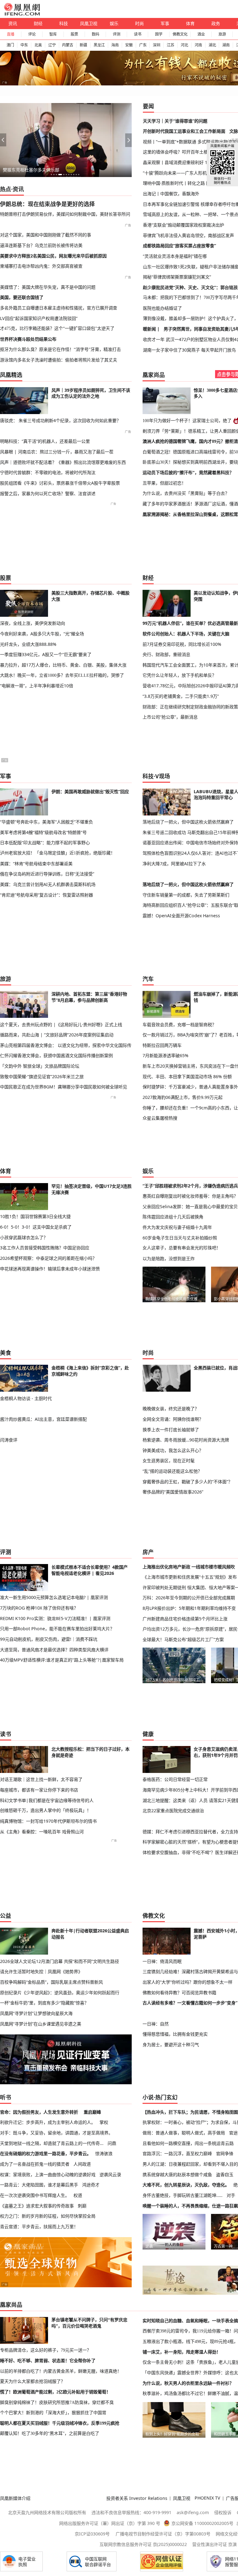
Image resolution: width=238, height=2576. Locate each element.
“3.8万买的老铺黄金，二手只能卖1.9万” (181, 696)
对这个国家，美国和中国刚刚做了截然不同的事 (46, 235)
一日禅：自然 (156, 2024)
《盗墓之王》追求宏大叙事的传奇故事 (37, 2206)
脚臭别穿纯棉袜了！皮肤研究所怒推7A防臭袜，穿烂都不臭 (57, 2402)
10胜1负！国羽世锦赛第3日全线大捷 (35, 1216)
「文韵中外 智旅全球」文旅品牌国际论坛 (40, 1066)
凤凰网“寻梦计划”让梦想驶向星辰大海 (36, 2013)
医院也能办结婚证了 (162, 308)
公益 (6, 1916)
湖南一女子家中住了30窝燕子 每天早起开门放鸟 (189, 350)
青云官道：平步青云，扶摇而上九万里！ (39, 2226)
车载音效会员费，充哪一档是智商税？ (179, 1024)
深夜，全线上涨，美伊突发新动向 (33, 623)
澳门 (10, 45)
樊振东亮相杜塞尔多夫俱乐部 (31, 170)
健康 (148, 1734)
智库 (53, 34)
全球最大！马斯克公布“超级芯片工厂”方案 (183, 1639)
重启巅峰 (92, 2112)
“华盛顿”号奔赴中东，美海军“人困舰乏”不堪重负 (46, 822)
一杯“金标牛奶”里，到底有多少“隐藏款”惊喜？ (44, 2003)
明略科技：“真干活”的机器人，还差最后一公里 (45, 441)
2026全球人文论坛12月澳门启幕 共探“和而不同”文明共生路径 (59, 1961)
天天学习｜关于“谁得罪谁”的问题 (175, 121)
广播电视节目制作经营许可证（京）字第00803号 (163, 2534)
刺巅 (82, 2206)
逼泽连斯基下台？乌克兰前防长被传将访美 (41, 245)
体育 (190, 23)
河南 (198, 45)
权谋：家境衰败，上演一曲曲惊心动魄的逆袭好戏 (48, 2174)
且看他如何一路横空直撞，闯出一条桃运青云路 (188, 2143)
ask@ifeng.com (193, 2512)
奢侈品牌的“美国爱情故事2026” (173, 1492)
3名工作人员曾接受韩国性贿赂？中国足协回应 (45, 1248)
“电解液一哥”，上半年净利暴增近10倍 (37, 686)
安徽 (129, 45)
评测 (117, 34)
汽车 (148, 979)
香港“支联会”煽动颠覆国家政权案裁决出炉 (183, 225)
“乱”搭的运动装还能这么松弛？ (172, 1471)
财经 (38, 23)
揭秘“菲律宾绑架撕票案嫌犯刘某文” (177, 277)
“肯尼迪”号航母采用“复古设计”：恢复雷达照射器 (46, 895)
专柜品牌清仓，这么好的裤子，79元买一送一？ (46, 2350)
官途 (233, 2133)
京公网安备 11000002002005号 (202, 2523)
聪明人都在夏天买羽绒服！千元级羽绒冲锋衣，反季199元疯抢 (60, 2423)
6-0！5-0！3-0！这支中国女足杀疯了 (36, 1227)
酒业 (201, 34)
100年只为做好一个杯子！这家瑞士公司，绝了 (187, 421)
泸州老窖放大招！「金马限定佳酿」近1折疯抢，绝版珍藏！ (57, 853)
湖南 (226, 45)
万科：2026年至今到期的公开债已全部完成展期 (189, 1598)
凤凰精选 (11, 375)
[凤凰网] (22, 14)
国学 (159, 34)
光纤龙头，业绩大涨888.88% (28, 644)
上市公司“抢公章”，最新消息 (170, 717)
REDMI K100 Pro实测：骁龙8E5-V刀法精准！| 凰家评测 (55, 1618)
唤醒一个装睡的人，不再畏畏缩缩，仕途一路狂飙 (190, 2206)
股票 (74, 34)
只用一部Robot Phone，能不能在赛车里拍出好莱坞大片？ (57, 1629)
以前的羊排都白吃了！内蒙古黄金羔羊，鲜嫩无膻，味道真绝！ (61, 2371)
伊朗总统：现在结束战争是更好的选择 (47, 204)
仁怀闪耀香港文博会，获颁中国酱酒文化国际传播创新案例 (56, 1055)
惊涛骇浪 (104, 2153)
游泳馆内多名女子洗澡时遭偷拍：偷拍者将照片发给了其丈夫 (59, 360)
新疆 (83, 45)
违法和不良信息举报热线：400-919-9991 (131, 2512)
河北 (184, 45)
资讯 (13, 23)
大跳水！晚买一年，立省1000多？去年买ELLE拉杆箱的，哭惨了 (62, 675)
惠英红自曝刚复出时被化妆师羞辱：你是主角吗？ (190, 1196)
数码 (95, 34)
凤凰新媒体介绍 (15, 2498)
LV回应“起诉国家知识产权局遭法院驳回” (39, 318)
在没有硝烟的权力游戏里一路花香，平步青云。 (46, 2153)
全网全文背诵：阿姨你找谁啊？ (173, 1419)
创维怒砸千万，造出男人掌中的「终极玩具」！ (46, 1810)
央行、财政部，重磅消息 (166, 654)
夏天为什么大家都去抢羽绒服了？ (33, 2381)
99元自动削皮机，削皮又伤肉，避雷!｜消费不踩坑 (49, 1639)
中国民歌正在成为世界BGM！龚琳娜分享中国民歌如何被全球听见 (64, 1087)
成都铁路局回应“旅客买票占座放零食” (179, 246)
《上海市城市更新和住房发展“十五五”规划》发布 (190, 1577)
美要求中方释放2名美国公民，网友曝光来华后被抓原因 (53, 256)
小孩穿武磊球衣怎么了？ (24, 1237)
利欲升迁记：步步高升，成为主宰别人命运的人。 (48, 2122)
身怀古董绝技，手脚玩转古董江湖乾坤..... (183, 2195)
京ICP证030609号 (92, 2534)
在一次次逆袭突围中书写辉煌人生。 (35, 2195)
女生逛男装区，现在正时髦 (169, 1461)
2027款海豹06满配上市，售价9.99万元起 (183, 1097)
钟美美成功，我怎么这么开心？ (173, 1450)
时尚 (139, 23)
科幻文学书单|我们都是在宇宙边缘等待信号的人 (47, 1800)
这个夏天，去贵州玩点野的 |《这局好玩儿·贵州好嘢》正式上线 (61, 1024)
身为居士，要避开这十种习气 (171, 2044)
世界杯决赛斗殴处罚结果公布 (28, 339)
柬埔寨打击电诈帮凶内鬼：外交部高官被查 (41, 266)
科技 (64, 23)
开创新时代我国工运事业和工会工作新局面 (184, 131)
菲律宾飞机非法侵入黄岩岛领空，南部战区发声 (188, 235)
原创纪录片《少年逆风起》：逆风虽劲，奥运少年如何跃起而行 (60, 1993)
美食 (6, 1353)
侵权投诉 (223, 2512)
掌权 (104, 2122)
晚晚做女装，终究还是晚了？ (171, 1409)
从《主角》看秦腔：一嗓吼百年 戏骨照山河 (42, 1832)
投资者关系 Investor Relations (137, 2498)
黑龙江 (99, 45)
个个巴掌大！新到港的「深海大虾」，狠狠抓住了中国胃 (53, 2413)
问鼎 (112, 2143)
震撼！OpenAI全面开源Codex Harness (181, 916)
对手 (231, 2195)
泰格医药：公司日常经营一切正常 (175, 1779)
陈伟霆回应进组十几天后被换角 (173, 1217)
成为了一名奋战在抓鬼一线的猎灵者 (35, 2164)
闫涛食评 (9, 1440)
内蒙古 (68, 45)
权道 (78, 2195)
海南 (115, 45)
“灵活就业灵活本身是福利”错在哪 (175, 256)
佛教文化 (180, 34)
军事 (165, 23)
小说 (148, 2097)
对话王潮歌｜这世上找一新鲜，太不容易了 (41, 1779)
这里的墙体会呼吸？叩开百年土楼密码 (180, 152)
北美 (38, 45)
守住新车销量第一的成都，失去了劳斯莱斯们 (186, 895)
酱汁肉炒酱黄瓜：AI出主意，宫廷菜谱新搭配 (43, 1419)
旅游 (222, 34)
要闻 (148, 106)
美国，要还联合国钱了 (22, 297)
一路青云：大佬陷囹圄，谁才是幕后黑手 (39, 2185)
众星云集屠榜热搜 (160, 1118)
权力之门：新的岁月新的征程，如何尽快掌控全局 (48, 2216)
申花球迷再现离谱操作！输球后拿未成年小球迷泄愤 (50, 1269)
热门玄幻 (166, 2097)
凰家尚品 (154, 375)
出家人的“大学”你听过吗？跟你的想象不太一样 (187, 1982)
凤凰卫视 (89, 23)
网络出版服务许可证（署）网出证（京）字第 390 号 (110, 2523)
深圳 (156, 45)
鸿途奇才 (91, 2185)
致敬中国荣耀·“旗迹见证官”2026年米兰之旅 (42, 1076)
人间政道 (82, 2164)
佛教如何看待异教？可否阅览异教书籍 (179, 1993)
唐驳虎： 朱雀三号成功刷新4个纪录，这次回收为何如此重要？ (60, 420)
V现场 (163, 776)
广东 (143, 45)
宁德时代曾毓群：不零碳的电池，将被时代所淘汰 (48, 472)
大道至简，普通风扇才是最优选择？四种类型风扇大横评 (54, 1650)
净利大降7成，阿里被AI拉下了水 (174, 864)
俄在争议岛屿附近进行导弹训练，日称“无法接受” (47, 874)
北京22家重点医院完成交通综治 (173, 1811)
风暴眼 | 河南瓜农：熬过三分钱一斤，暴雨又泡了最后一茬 (57, 452)
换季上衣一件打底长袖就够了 (171, 1430)
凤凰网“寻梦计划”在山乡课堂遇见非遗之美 (41, 2024)
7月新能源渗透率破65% (165, 1055)
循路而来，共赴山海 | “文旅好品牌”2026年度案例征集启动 (57, 1035)
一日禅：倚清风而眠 (162, 1961)
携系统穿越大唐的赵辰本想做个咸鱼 (177, 2174)
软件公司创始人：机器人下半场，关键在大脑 (186, 634)
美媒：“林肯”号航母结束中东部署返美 (36, 864)
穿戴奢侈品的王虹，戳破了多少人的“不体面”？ (187, 1482)
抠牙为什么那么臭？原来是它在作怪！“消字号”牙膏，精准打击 (60, 349)
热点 (6, 189)
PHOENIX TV (207, 2498)
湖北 (212, 45)
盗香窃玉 (225, 2174)
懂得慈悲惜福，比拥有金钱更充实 (175, 2034)
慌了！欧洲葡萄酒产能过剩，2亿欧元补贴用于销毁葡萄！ (55, 2392)
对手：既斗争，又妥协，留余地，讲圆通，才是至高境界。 (56, 2133)
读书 (138, 34)
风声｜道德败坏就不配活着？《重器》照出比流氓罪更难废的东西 (63, 462)
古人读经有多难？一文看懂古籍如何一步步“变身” (190, 2003)
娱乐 (114, 23)
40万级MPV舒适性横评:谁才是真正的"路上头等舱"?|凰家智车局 (62, 1660)
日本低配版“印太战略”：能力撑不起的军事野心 (45, 843)
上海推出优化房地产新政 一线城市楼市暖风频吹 (189, 1567)
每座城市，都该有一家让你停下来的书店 (39, 1790)
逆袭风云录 (110, 2174)
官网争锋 (225, 2153)
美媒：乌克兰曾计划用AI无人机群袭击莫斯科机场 (48, 884)
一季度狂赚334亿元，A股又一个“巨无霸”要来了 (46, 654)
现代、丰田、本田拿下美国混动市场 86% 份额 (187, 1076)
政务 (216, 23)
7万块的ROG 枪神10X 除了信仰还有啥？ (39, 1608)
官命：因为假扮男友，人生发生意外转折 (39, 2112)
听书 (6, 2097)
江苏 (170, 45)
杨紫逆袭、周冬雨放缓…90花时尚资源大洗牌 (186, 1440)
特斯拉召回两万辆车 (162, 1045)
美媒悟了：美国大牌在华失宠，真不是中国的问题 (48, 287)
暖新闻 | (151, 329)
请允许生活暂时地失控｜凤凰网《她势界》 (41, 1971)
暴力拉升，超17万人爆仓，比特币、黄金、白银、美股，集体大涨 (63, 665)
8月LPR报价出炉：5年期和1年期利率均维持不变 (189, 1608)
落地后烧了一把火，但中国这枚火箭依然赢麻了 (188, 822)
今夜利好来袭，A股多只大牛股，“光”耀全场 (42, 634)
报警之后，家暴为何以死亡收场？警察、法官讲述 (48, 493)
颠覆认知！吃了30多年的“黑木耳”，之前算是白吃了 (50, 2433)
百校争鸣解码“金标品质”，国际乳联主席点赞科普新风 (51, 1982)
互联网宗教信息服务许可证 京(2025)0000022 (143, 2544)
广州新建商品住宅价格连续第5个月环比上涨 (185, 1619)
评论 (32, 34)
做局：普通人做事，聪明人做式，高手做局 (184, 2133)
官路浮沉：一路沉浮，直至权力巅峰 (177, 2153)
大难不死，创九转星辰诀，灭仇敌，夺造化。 (186, 2185)
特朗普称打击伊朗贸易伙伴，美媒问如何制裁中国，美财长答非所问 (65, 214)
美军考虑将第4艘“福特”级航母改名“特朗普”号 (43, 832)
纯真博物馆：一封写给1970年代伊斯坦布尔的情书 (48, 1821)
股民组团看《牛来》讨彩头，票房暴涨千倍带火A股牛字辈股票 (60, 483)
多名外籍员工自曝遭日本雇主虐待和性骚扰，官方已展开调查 (59, 308)
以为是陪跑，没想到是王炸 (169, 1258)
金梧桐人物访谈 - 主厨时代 (26, 1398)
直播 (11, 34)
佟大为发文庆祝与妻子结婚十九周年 (177, 1227)
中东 (24, 45)
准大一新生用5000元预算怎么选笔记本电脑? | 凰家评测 (54, 1597)
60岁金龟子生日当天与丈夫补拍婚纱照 (180, 1238)
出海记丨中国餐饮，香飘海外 (171, 194)
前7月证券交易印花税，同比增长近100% (182, 644)
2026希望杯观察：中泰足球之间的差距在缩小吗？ (48, 1258)
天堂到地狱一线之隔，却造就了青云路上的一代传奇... (52, 2143)
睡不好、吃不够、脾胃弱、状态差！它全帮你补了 (48, 2361)
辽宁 (52, 45)
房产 (148, 1552)
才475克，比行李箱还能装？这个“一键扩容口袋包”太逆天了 (57, 328)
